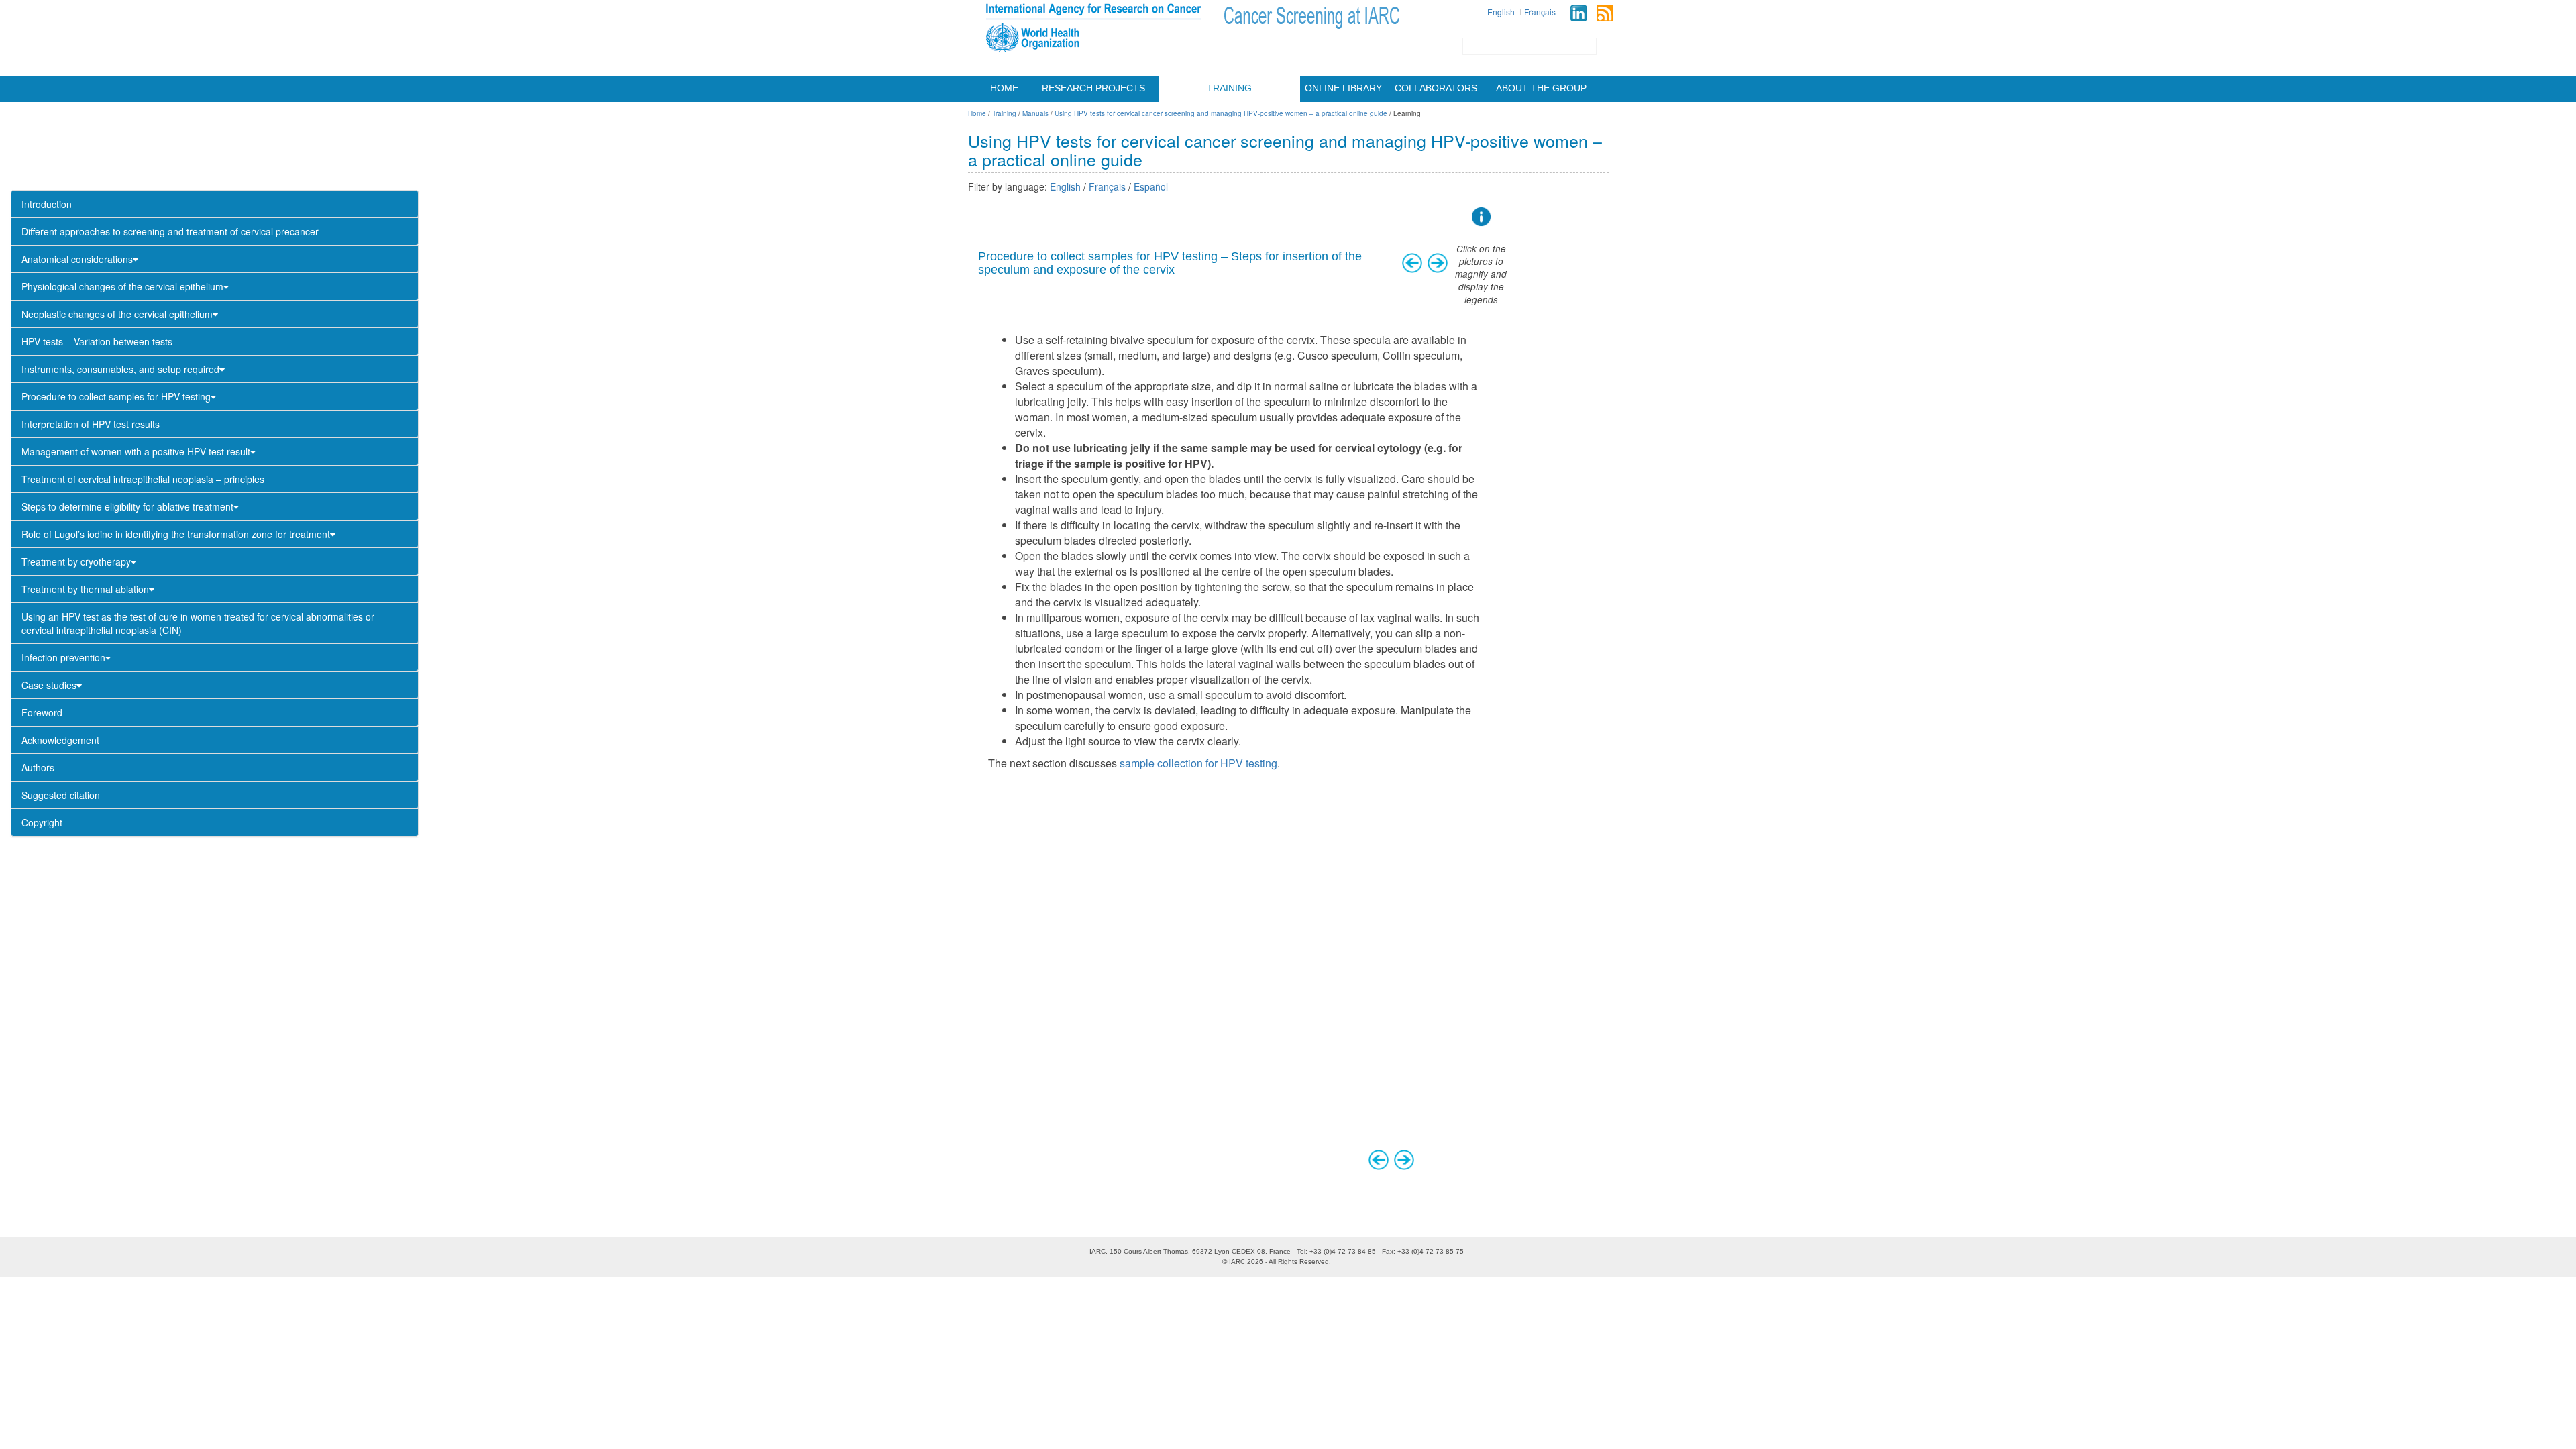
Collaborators (1436, 88)
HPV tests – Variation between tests (97, 341)
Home (1004, 88)
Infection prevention (63, 657)
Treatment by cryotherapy (76, 561)
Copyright (42, 822)
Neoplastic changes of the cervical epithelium (117, 314)
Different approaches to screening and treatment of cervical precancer (170, 231)
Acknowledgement (60, 740)
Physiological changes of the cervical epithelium (122, 286)
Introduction (47, 204)
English (1501, 12)
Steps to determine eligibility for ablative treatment (127, 506)
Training (1229, 88)
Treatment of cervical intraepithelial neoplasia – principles (143, 479)
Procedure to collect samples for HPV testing (116, 396)
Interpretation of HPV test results (91, 424)
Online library (1343, 88)
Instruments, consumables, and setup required (120, 369)
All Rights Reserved (1299, 1262)
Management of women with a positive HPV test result (136, 451)
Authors (38, 767)
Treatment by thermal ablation (85, 589)
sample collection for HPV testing (1198, 763)
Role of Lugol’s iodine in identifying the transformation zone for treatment (176, 534)
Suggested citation (61, 795)
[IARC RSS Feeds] (1605, 13)
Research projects (1093, 88)
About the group (1541, 88)
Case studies (49, 685)
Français (1540, 12)
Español (1151, 186)
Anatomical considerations (77, 259)
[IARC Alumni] (1578, 13)
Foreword (42, 712)
